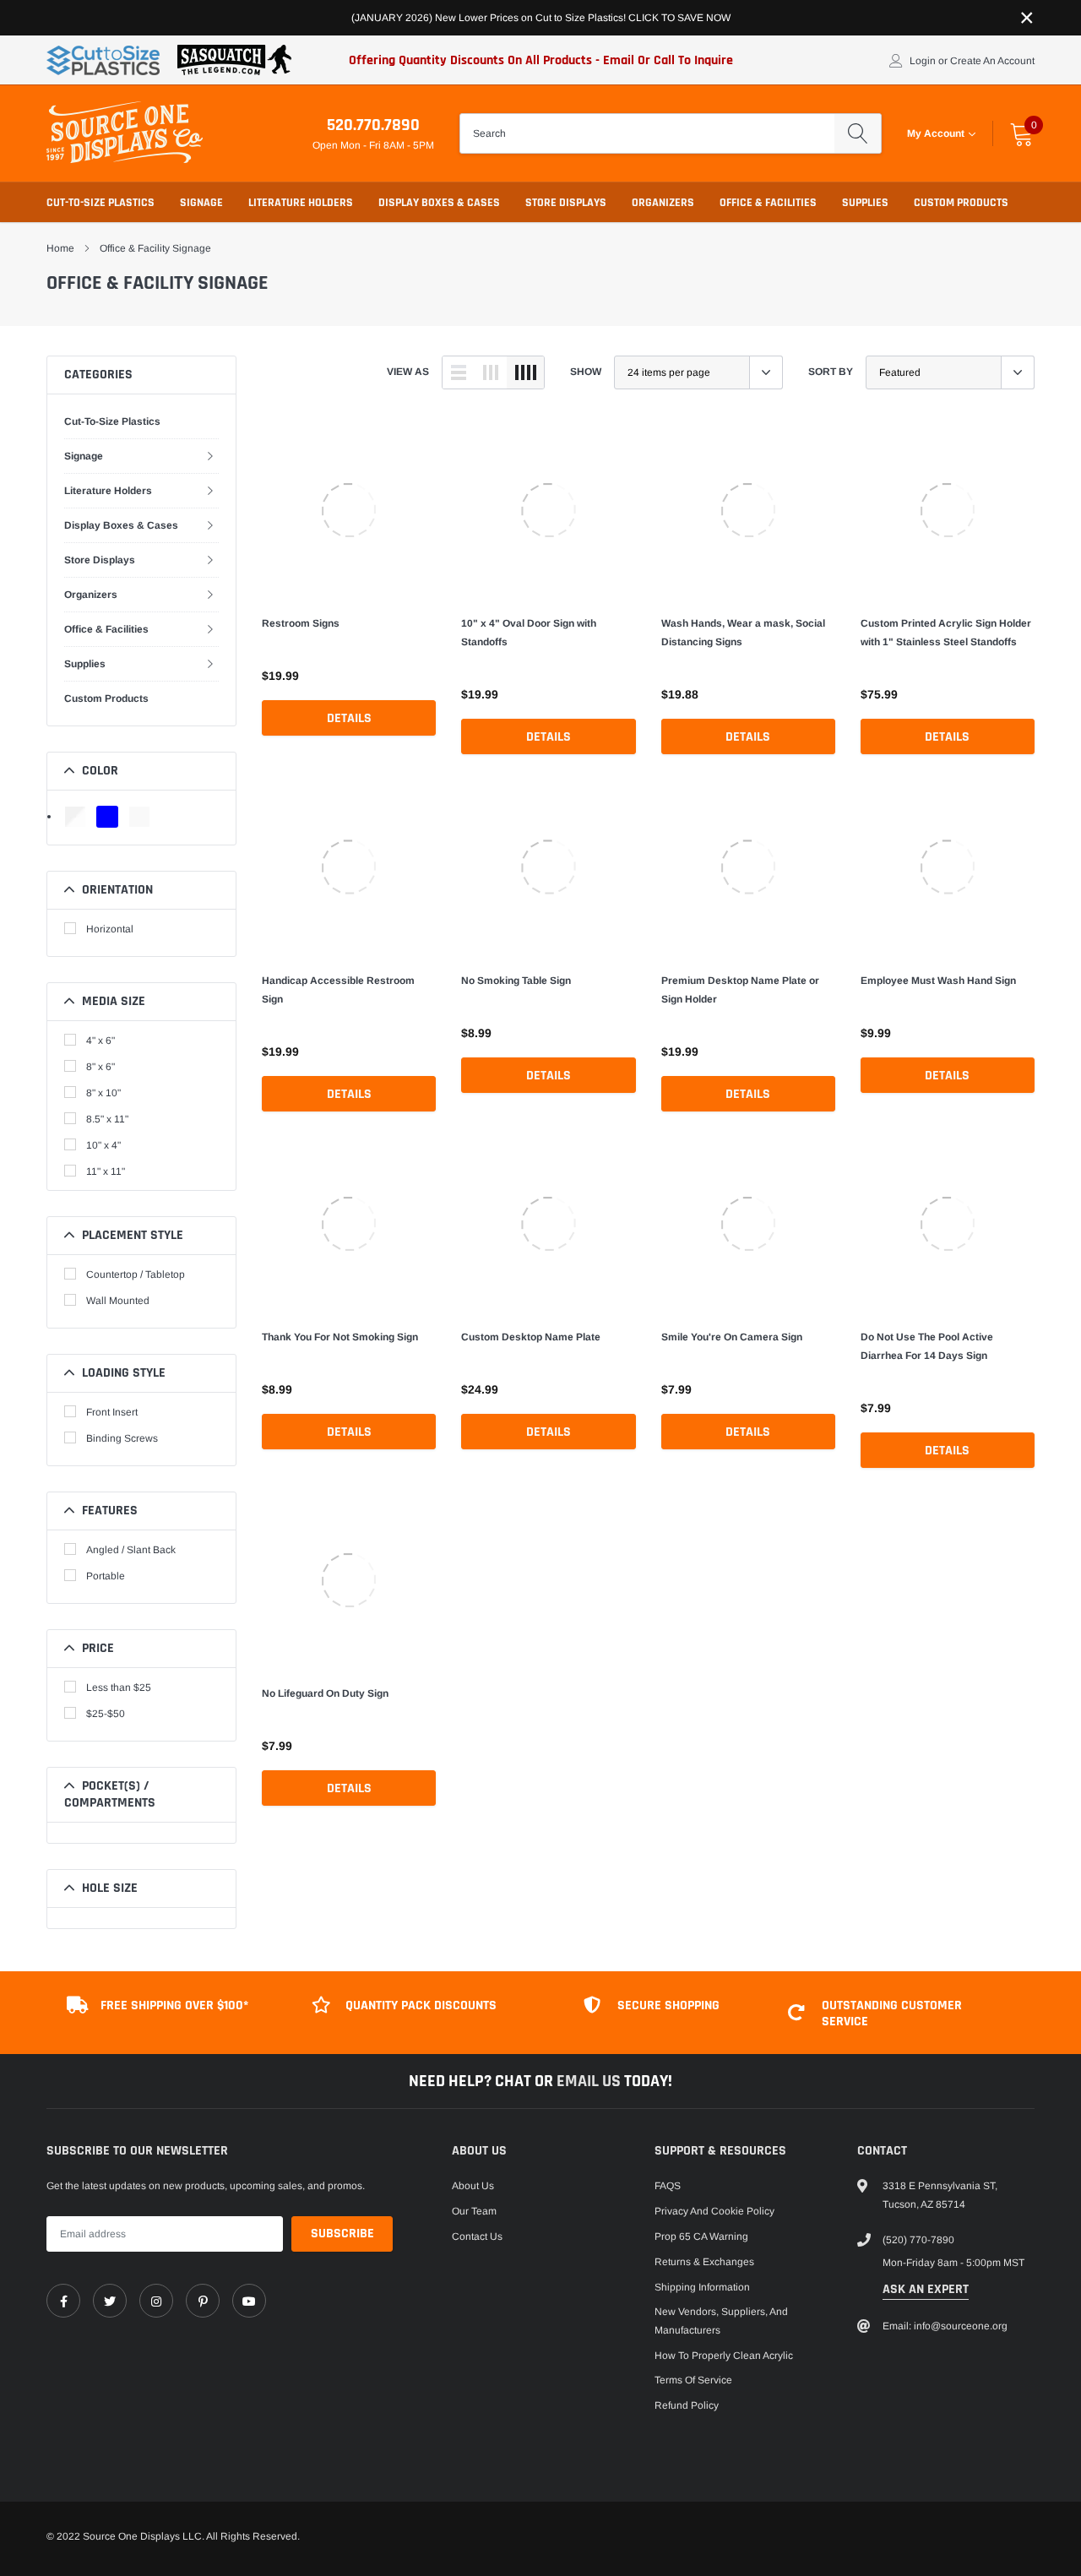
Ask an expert (926, 2289)
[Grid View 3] (491, 372)
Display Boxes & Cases (439, 203)
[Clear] (75, 817)
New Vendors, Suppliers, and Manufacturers (721, 2321)
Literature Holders (301, 203)
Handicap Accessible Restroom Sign (338, 990)
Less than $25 (119, 1687)
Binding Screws (122, 1438)
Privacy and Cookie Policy (714, 2211)
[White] (139, 817)
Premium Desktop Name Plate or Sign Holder (740, 990)
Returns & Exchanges (704, 2262)
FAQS (668, 2186)
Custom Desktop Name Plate (531, 1337)
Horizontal (110, 929)
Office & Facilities (768, 203)
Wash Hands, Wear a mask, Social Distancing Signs (743, 633)
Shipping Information (702, 2287)
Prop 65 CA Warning (701, 2236)
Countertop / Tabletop (136, 1274)
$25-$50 (106, 1714)
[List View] (459, 372)
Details (349, 718)
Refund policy (687, 2405)
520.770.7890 (373, 125)
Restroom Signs (301, 623)
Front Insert (112, 1412)
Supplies (865, 203)
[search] (858, 133)
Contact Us (477, 2236)
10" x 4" (103, 1145)
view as (408, 372)
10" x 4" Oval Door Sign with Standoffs (529, 633)
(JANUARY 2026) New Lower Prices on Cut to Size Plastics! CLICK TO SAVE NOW (541, 18)
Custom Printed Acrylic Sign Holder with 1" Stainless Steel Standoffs (946, 633)
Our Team (474, 2211)
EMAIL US (590, 2081)
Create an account (992, 61)
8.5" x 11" (107, 1119)
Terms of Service (693, 2380)
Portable (106, 1576)
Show (586, 372)
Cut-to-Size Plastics (100, 203)
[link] (349, 510)
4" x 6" (100, 1041)
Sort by (831, 372)
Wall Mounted (118, 1301)
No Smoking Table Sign (516, 981)
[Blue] (107, 817)
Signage (201, 203)
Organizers (663, 203)
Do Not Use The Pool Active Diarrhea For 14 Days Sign (927, 1346)
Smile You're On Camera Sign (732, 1337)
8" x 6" (100, 1067)
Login (923, 61)
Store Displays (566, 203)
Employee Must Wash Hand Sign (938, 981)
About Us (473, 2186)
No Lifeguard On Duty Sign (325, 1693)
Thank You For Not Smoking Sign (340, 1337)
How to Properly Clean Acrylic (724, 2356)
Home (60, 248)
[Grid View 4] (525, 372)
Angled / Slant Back (131, 1550)
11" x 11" (106, 1171)
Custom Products (961, 203)
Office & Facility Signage (155, 248)
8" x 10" (103, 1093)
